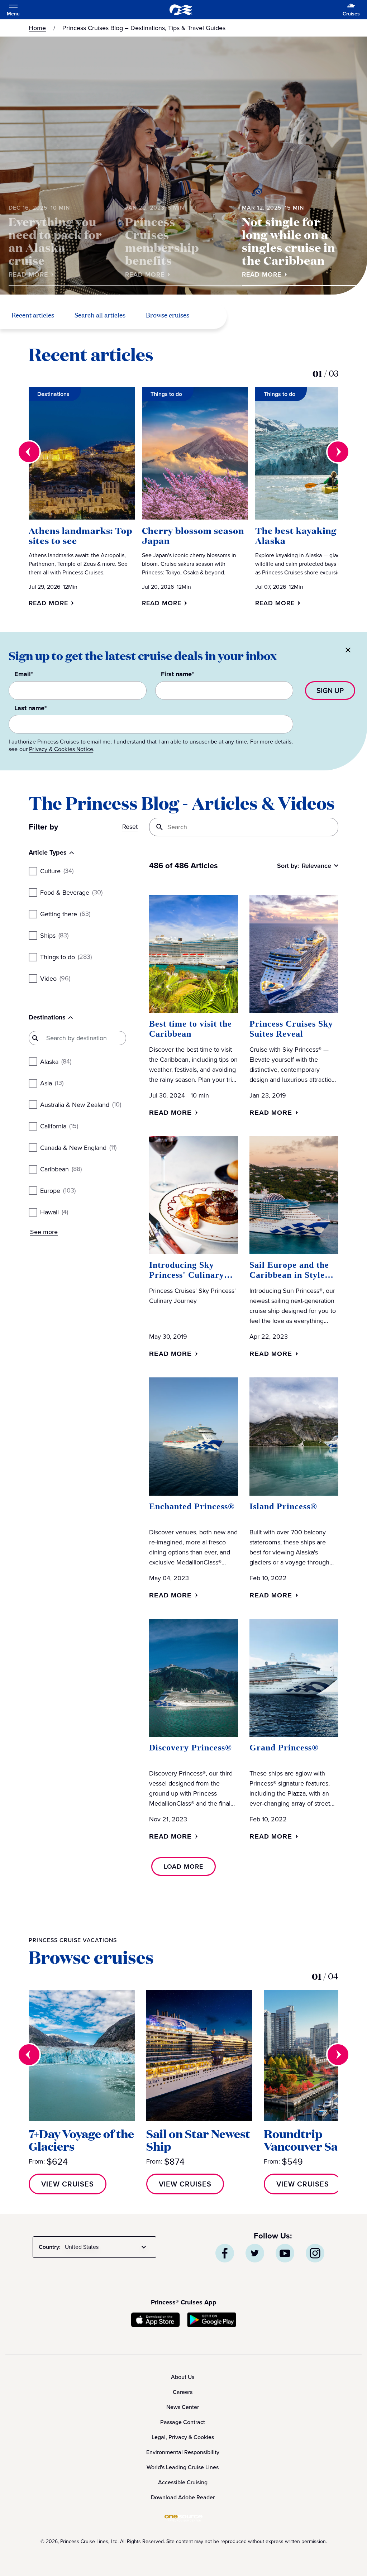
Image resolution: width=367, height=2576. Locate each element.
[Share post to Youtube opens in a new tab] (285, 2253)
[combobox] (107, 2247)
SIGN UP (330, 690)
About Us (183, 2377)
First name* (177, 674)
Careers (183, 2392)
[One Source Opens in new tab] (183, 2520)
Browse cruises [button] (168, 316)
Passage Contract (183, 2422)
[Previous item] (29, 452)
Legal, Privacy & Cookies (183, 2437)
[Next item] (338, 452)
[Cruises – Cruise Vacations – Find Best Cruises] (181, 10)
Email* (24, 674)
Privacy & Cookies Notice (61, 749)
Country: (50, 2247)
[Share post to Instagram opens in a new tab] (315, 2253)
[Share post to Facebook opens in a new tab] (225, 2253)
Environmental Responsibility (183, 2452)
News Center (183, 2407)
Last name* (30, 708)
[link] (32, 274)
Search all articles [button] (100, 316)
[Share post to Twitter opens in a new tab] (255, 2253)
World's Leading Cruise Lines (183, 2467)
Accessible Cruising (183, 2482)
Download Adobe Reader (183, 2497)
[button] (53, 603)
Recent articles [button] (33, 316)
